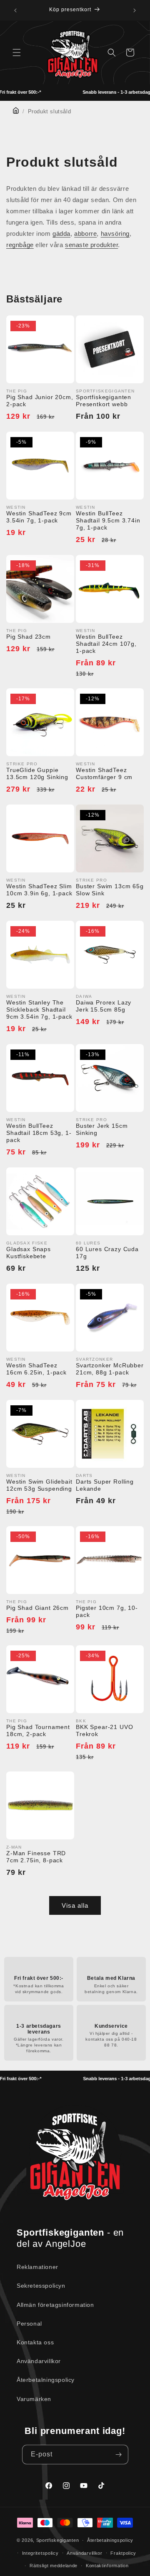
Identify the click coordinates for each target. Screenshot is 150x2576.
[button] (17, 52)
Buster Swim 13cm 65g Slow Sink (110, 890)
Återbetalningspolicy (46, 2380)
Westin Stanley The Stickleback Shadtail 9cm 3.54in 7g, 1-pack (39, 1009)
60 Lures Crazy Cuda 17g (107, 1253)
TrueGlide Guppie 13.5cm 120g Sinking (37, 773)
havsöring (115, 234)
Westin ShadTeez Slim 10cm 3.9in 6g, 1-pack (39, 890)
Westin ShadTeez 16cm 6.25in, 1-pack (36, 1369)
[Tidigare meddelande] (15, 10)
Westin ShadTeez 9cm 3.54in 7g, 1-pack (39, 517)
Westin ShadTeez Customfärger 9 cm (104, 773)
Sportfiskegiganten (58, 2540)
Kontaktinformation (107, 2566)
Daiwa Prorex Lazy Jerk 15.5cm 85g (104, 1006)
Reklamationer (37, 2267)
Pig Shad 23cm (29, 637)
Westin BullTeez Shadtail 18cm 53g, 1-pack (39, 1133)
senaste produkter (91, 245)
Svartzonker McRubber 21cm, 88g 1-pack (110, 1369)
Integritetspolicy (40, 2553)
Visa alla (75, 1905)
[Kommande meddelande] (135, 10)
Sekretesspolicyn (41, 2286)
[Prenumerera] (119, 2455)
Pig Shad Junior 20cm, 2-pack (40, 401)
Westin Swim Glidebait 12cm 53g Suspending (39, 1485)
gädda (61, 234)
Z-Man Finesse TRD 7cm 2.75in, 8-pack (36, 1857)
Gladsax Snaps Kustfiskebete (29, 1253)
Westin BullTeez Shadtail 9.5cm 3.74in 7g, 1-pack (108, 520)
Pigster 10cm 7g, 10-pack (107, 1611)
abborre (85, 234)
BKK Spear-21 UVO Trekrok (104, 1730)
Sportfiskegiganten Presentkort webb (104, 401)
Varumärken (34, 2399)
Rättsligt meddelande (54, 2566)
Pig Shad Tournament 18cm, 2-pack (38, 1730)
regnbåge (20, 245)
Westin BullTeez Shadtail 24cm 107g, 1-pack (106, 644)
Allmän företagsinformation (55, 2305)
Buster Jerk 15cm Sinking (102, 1129)
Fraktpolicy (123, 2553)
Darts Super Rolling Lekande (105, 1485)
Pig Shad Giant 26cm (37, 1608)
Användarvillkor (39, 2361)
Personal (29, 2324)
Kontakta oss (35, 2342)
